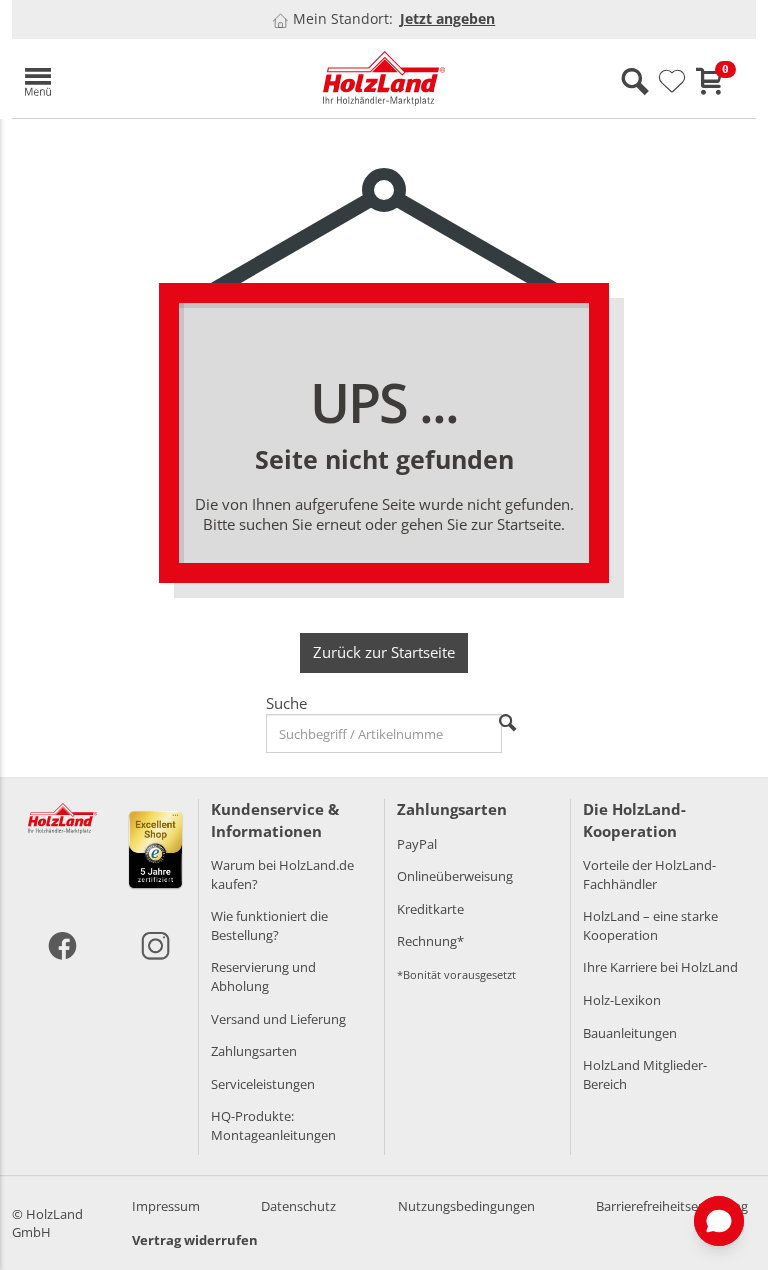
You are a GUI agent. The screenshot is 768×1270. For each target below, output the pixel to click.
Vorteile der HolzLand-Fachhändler (649, 874)
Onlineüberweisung (455, 876)
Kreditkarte (430, 909)
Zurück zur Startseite (384, 652)
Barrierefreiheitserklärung (672, 1206)
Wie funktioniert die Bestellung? (269, 925)
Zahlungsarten (254, 1051)
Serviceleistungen (263, 1084)
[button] (132, 78)
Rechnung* (430, 941)
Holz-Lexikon (622, 1000)
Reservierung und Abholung (263, 976)
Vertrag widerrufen (195, 1240)
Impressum (166, 1206)
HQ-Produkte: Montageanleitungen (273, 1125)
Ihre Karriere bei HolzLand (660, 967)
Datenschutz (298, 1206)
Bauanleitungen (630, 1033)
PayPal (417, 844)
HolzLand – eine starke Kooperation (650, 925)
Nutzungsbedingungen (466, 1206)
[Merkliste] (672, 82)
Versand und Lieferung (278, 1019)
